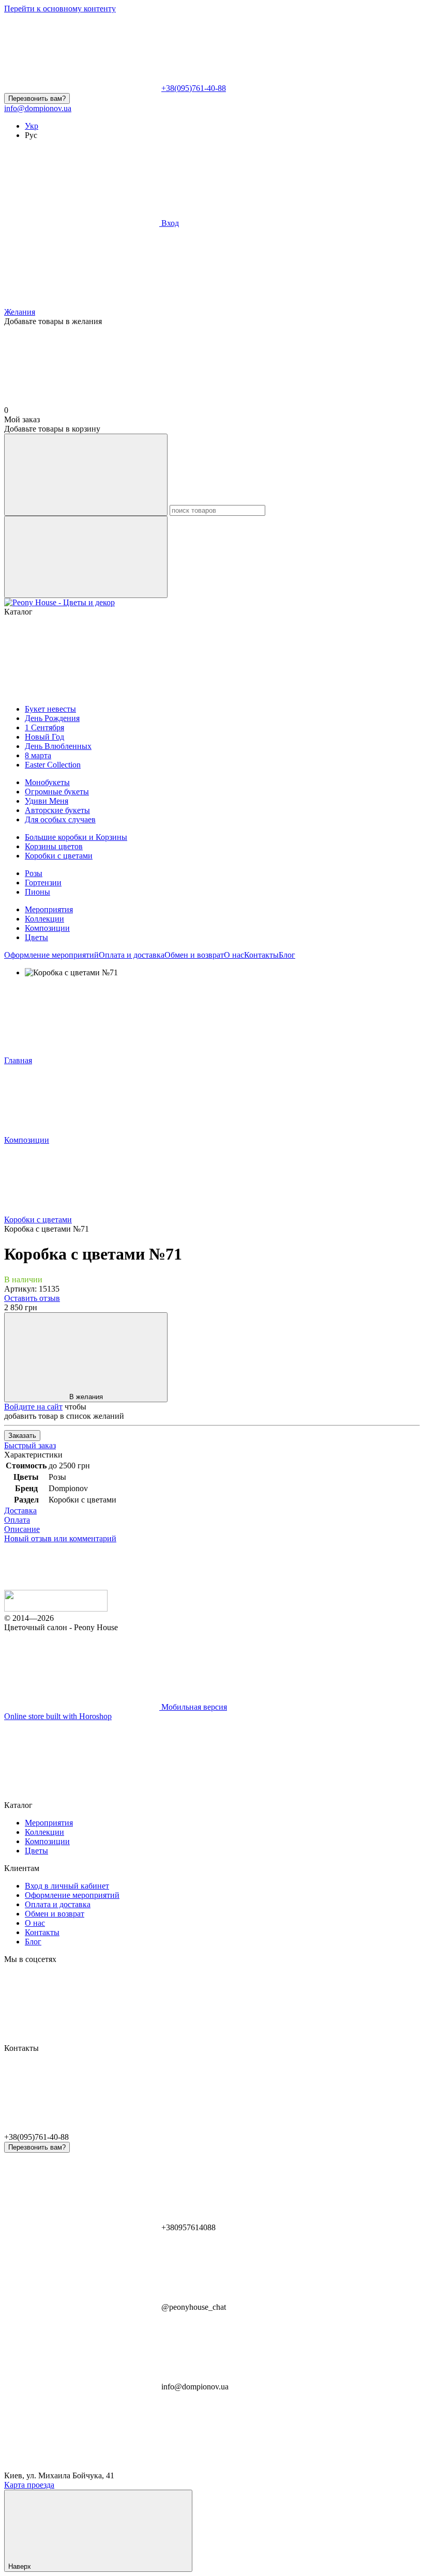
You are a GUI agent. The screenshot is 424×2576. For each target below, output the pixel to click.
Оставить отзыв (32, 1298)
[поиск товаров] (86, 475)
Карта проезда (29, 2485)
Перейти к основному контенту (60, 9)
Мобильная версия (193, 1707)
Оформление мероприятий (51, 955)
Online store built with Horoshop (58, 1716)
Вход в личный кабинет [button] (67, 1886)
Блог (287, 955)
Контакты (261, 955)
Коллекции (44, 919)
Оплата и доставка (132, 955)
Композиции (47, 928)
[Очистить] (86, 557)
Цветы (36, 937)
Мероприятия (49, 909)
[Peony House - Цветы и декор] (56, 1609)
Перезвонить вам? (37, 98)
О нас (234, 955)
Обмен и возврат (194, 955)
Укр (32, 126)
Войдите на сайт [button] (33, 1407)
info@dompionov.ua (38, 108)
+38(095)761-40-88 (194, 88)
